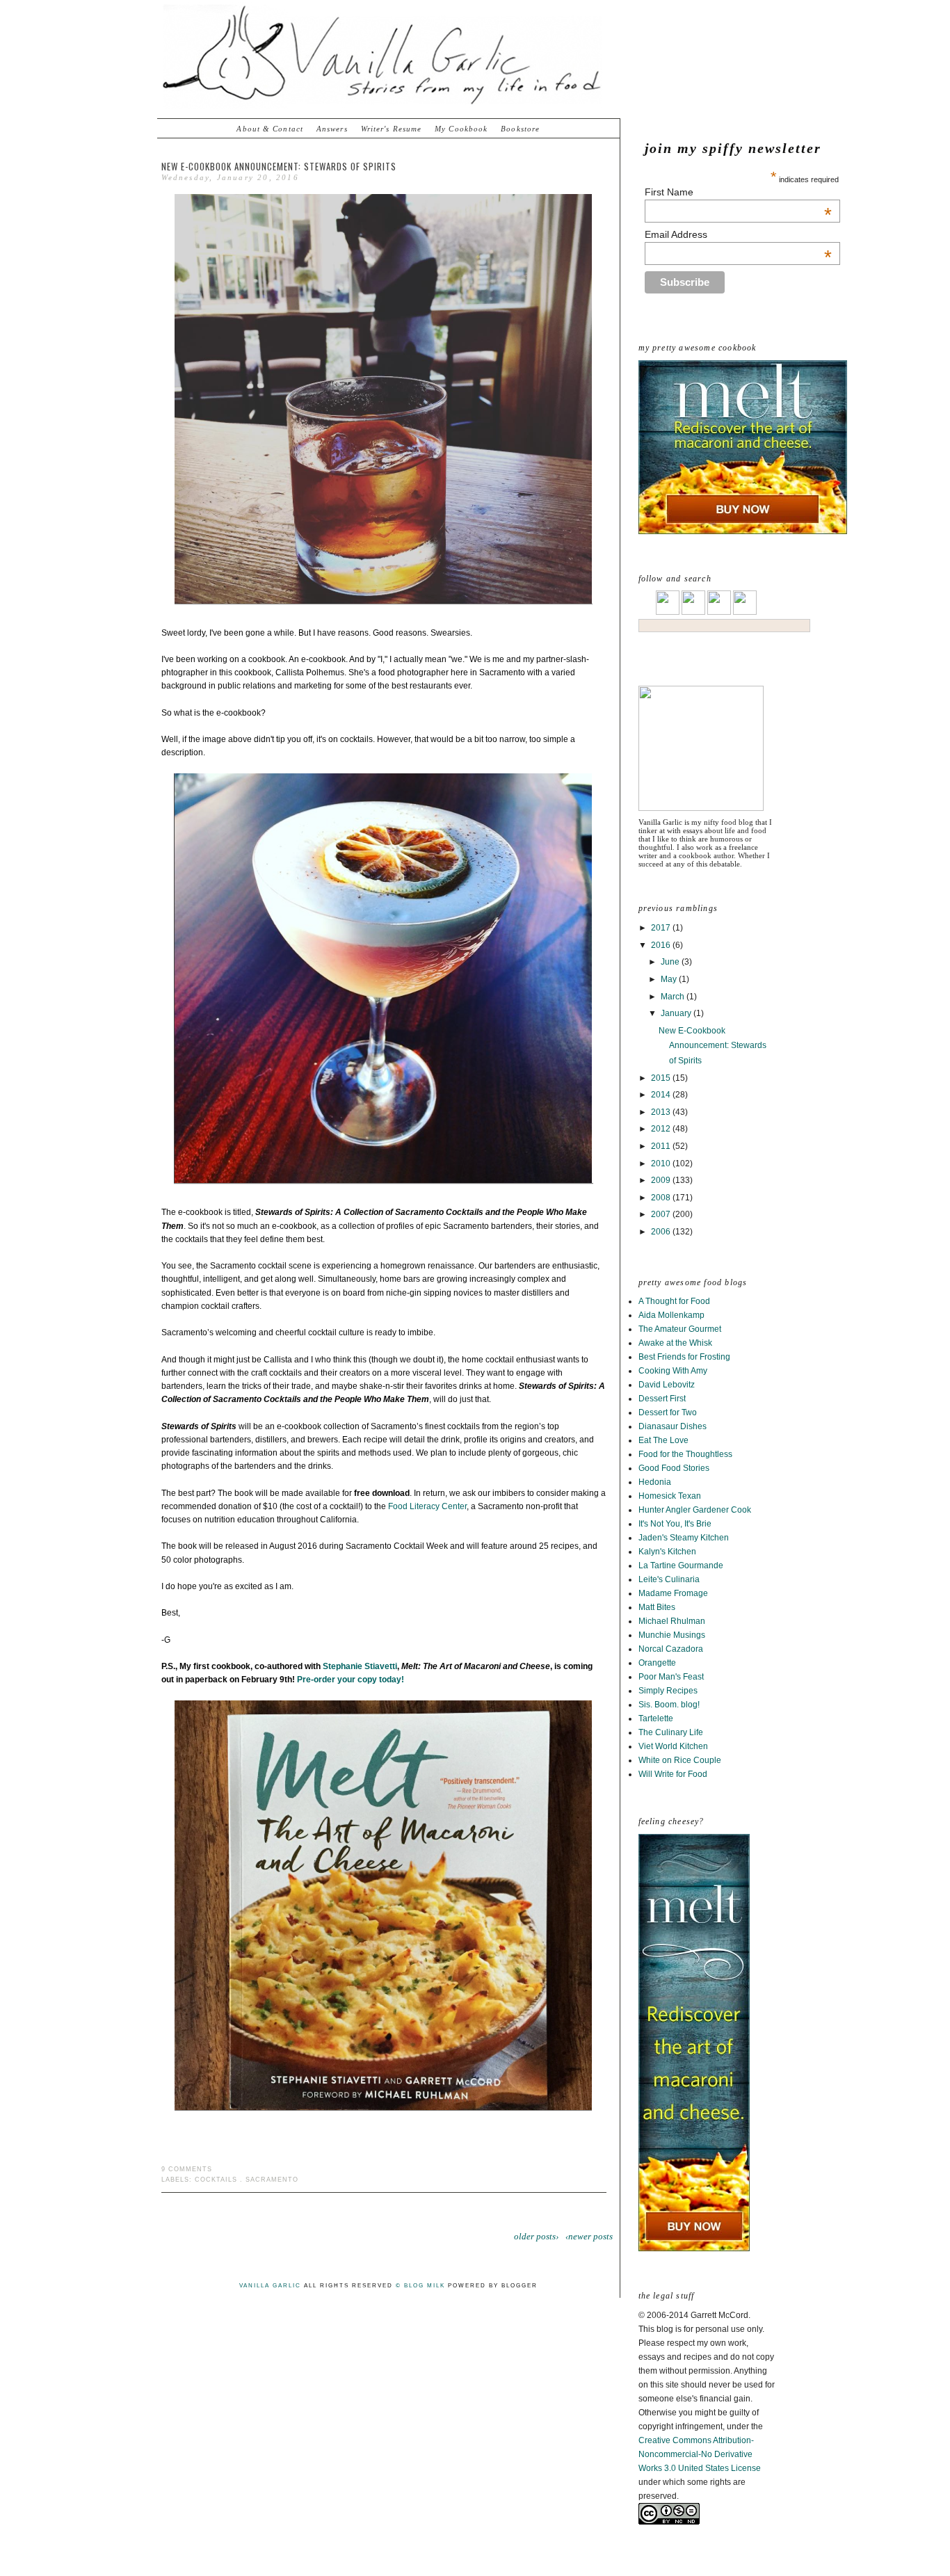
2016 (662, 945)
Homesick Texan (670, 1496)
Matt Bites (657, 1607)
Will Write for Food (673, 1774)
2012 (662, 1129)
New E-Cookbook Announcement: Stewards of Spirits (712, 1046)
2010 (662, 1164)
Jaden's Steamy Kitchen (684, 1538)
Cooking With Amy (673, 1371)
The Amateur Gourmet (680, 1329)
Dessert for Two (668, 1412)
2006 (662, 1232)
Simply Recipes (668, 1691)
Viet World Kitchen (673, 1746)
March (674, 997)
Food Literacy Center (427, 1506)
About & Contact (270, 129)
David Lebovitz (667, 1385)
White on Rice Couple (680, 1760)
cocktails (216, 2180)
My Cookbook (461, 129)
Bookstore (520, 129)
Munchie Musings (672, 1635)
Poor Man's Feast (671, 1677)
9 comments (187, 2169)
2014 (662, 1095)
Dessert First (662, 1399)
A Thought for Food (674, 1301)
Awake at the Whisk (675, 1343)
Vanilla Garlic (270, 2286)
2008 (662, 1198)
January (677, 1013)
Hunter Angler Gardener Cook (695, 1510)
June (671, 962)
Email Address (738, 234)
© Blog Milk (420, 2286)
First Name (738, 192)
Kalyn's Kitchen (667, 1552)
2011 (662, 1146)
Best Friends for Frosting (684, 1357)
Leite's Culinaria (669, 1579)
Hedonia (655, 1482)
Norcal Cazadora (671, 1649)
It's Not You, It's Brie (675, 1524)
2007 (662, 1214)
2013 (662, 1112)
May (670, 979)
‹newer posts (589, 2236)
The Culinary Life (671, 1732)
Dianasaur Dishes (673, 1426)
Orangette (657, 1663)
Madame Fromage (673, 1593)
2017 (662, 928)
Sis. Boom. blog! (669, 1705)
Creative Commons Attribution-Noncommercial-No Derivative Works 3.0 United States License (700, 2454)
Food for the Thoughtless (685, 1454)
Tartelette (656, 1718)
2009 (662, 1180)
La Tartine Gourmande (681, 1565)
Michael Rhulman (672, 1621)
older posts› (536, 2236)
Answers (332, 129)
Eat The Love (663, 1440)
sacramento (272, 2180)
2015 (662, 1078)
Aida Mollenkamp (671, 1315)
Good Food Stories (674, 1468)
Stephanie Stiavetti (360, 1666)
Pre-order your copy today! (351, 1680)
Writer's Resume (392, 129)
